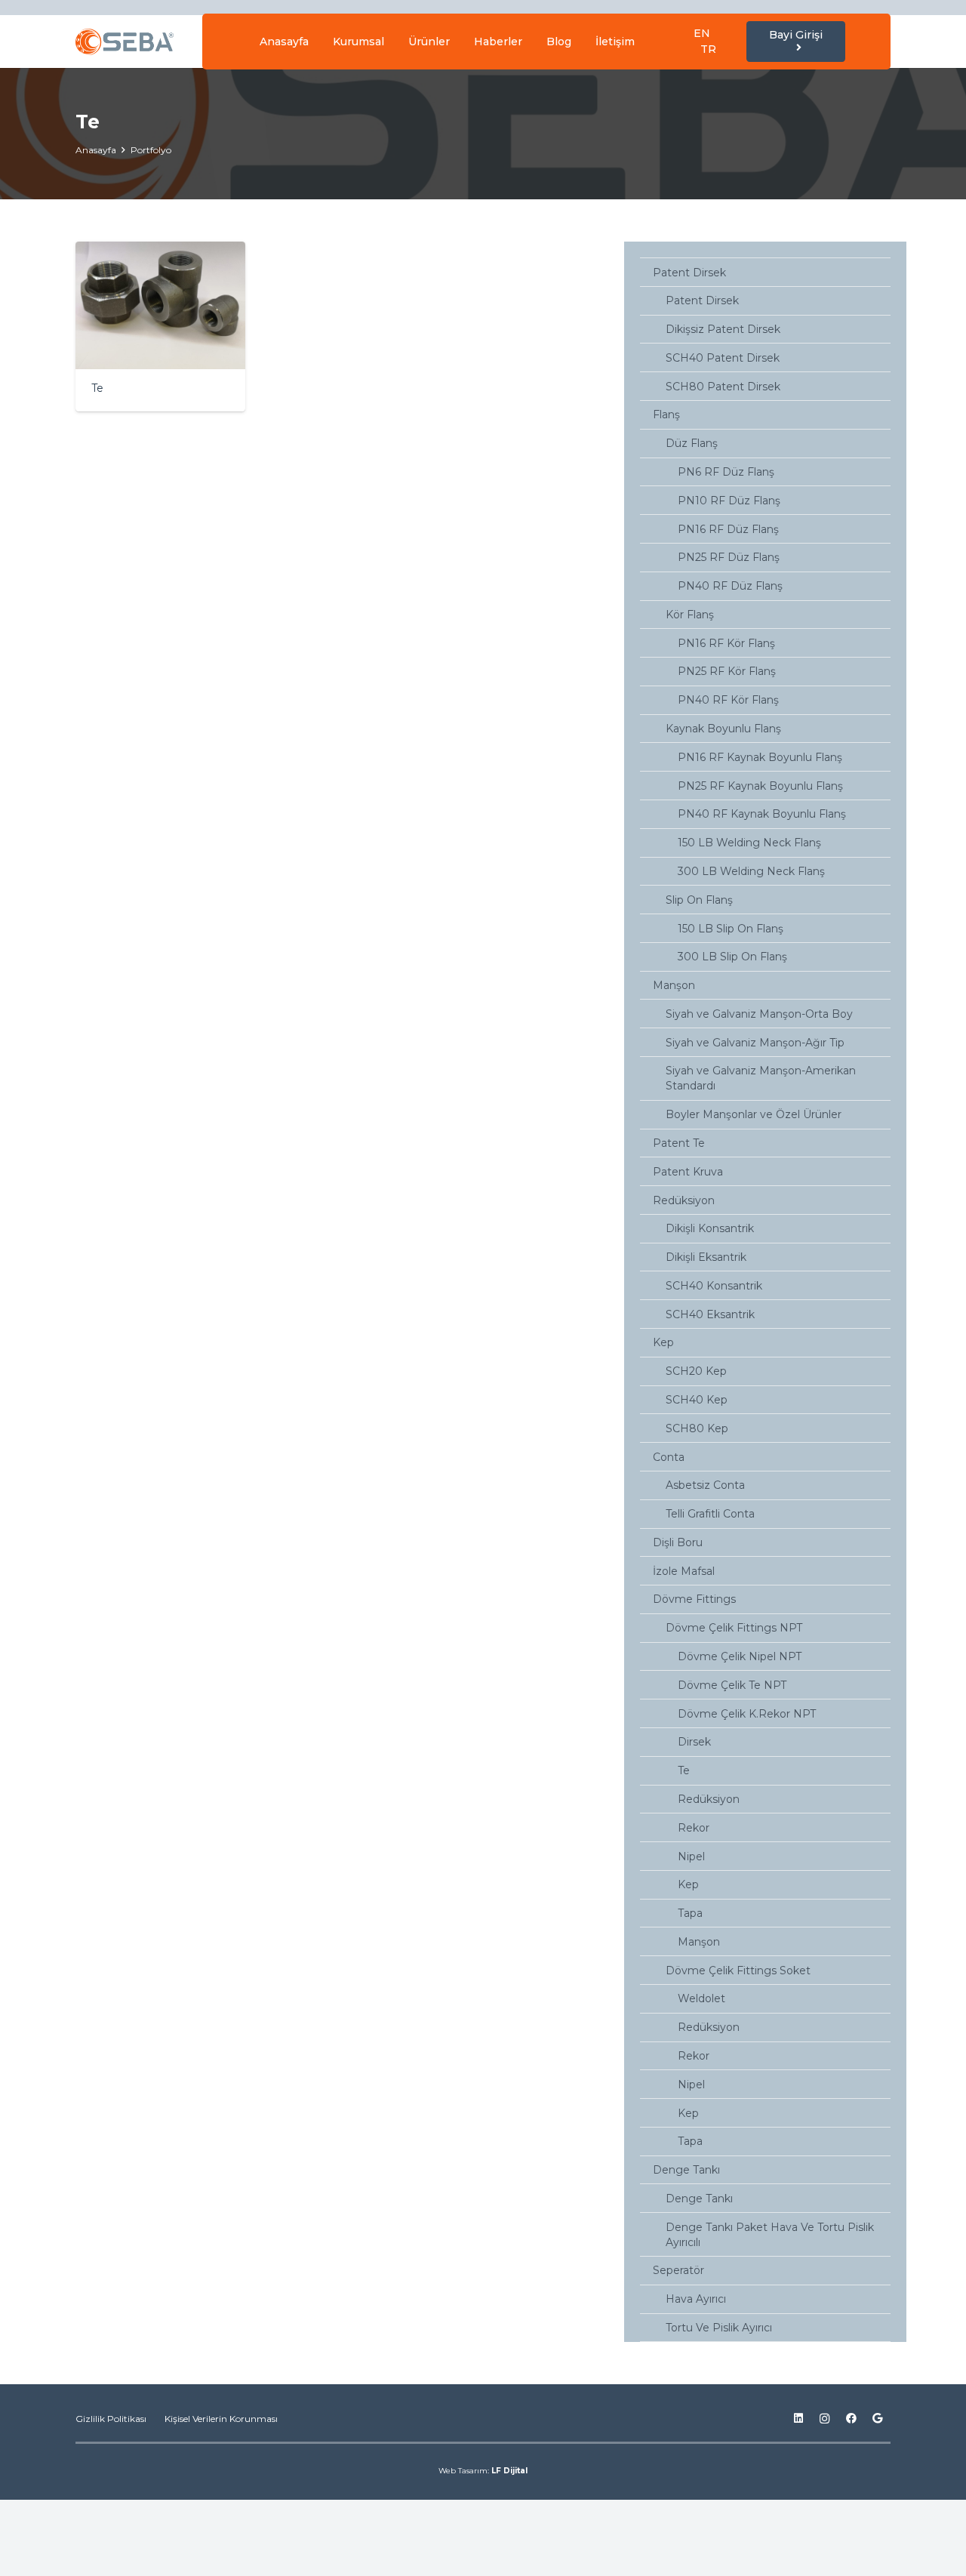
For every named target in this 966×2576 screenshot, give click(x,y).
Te (684, 1770)
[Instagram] (824, 2419)
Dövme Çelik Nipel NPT (740, 1656)
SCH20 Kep (696, 1371)
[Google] (877, 2419)
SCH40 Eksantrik (710, 1314)
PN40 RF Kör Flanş (728, 700)
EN (702, 33)
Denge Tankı (686, 2170)
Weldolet (701, 1998)
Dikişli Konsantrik (710, 1228)
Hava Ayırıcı (696, 2299)
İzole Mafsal (684, 1571)
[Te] (160, 327)
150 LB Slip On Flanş (731, 929)
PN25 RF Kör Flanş (727, 671)
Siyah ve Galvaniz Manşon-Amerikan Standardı (761, 1078)
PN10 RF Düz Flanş (729, 501)
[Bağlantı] (125, 42)
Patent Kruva (688, 1172)
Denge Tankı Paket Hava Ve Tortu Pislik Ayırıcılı (770, 2235)
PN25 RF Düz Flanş (729, 557)
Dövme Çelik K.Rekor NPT (747, 1714)
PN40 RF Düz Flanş (730, 586)
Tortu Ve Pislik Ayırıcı (719, 2328)
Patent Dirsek (689, 273)
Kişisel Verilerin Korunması (221, 2419)
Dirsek (694, 1742)
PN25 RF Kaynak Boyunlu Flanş (760, 786)
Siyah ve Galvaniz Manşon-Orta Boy (759, 1014)
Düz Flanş (692, 443)
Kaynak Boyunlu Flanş (723, 729)
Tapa (690, 1913)
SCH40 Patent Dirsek (723, 358)
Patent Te (679, 1143)
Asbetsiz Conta (705, 1485)
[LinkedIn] (798, 2419)
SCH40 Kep (697, 1400)
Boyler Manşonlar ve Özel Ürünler (754, 1114)
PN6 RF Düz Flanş (726, 472)
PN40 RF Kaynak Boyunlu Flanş (762, 814)
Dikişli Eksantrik (706, 1257)
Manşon (674, 985)
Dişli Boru (678, 1542)
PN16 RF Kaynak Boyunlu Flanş (760, 757)
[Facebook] (851, 2419)
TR (708, 49)
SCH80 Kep (697, 1428)
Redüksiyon (684, 1200)
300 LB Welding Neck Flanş (751, 871)
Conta (669, 1457)
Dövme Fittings (694, 1599)
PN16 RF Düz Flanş (728, 529)
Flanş (666, 414)
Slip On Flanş (699, 900)
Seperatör (678, 2270)
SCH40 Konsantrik (714, 1286)
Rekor (694, 1828)
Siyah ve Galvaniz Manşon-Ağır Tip (755, 1043)
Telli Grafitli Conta (710, 1514)
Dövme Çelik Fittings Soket (738, 1971)
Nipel (691, 1857)
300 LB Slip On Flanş (732, 957)
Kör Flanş (690, 615)
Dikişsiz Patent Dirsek (723, 329)
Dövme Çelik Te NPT (732, 1685)
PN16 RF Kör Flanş (726, 643)
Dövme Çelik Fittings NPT (734, 1628)
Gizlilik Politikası (111, 2419)
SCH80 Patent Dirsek (723, 387)
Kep (663, 1342)
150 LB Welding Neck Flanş (749, 843)
